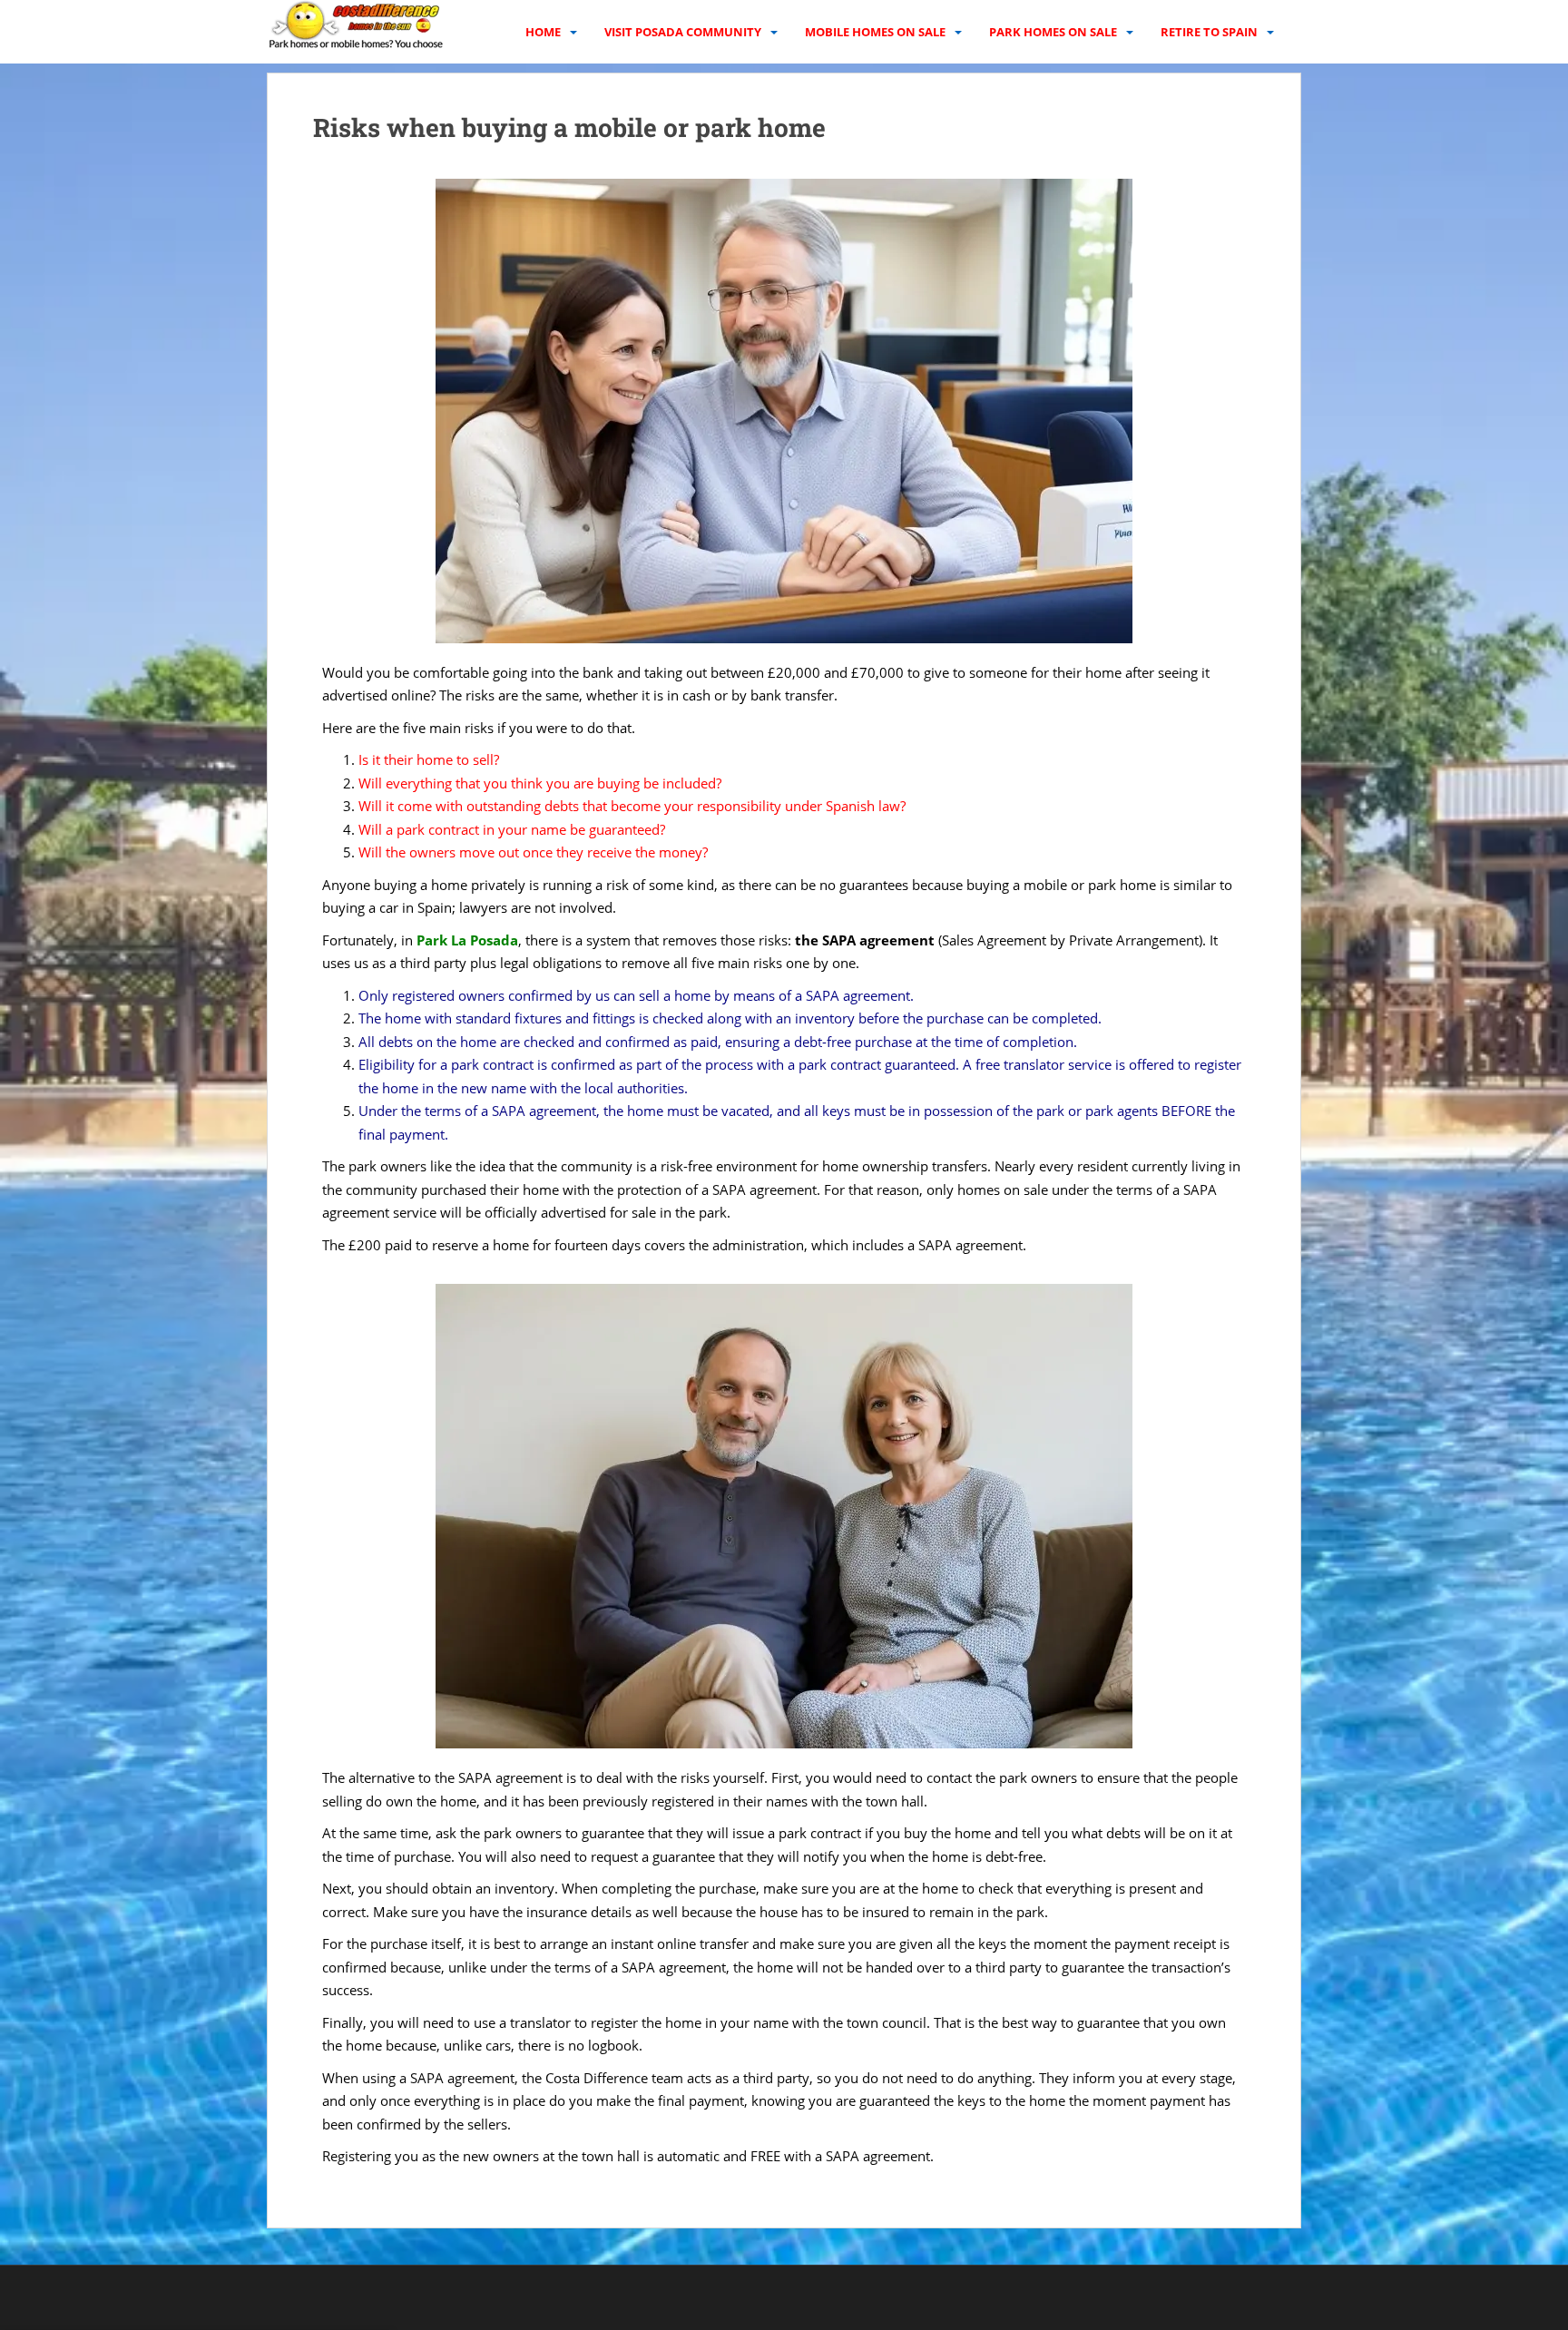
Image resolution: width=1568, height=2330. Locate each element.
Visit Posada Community (683, 32)
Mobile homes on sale (875, 32)
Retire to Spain (1209, 32)
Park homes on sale (1053, 32)
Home (543, 32)
